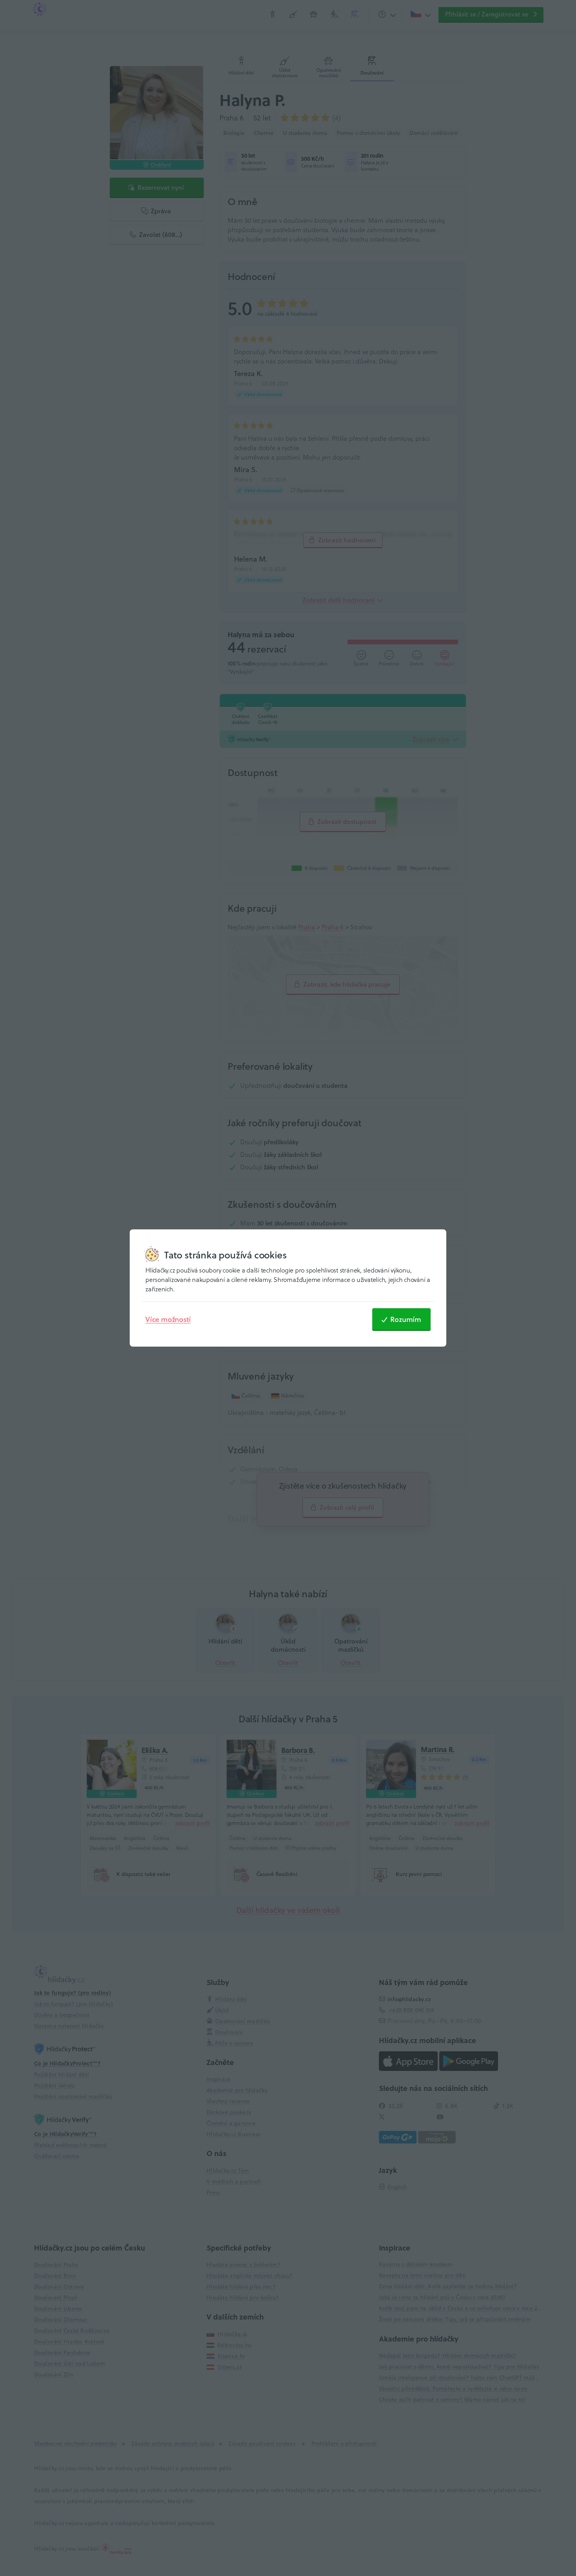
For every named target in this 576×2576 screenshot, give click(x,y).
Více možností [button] (168, 1319)
